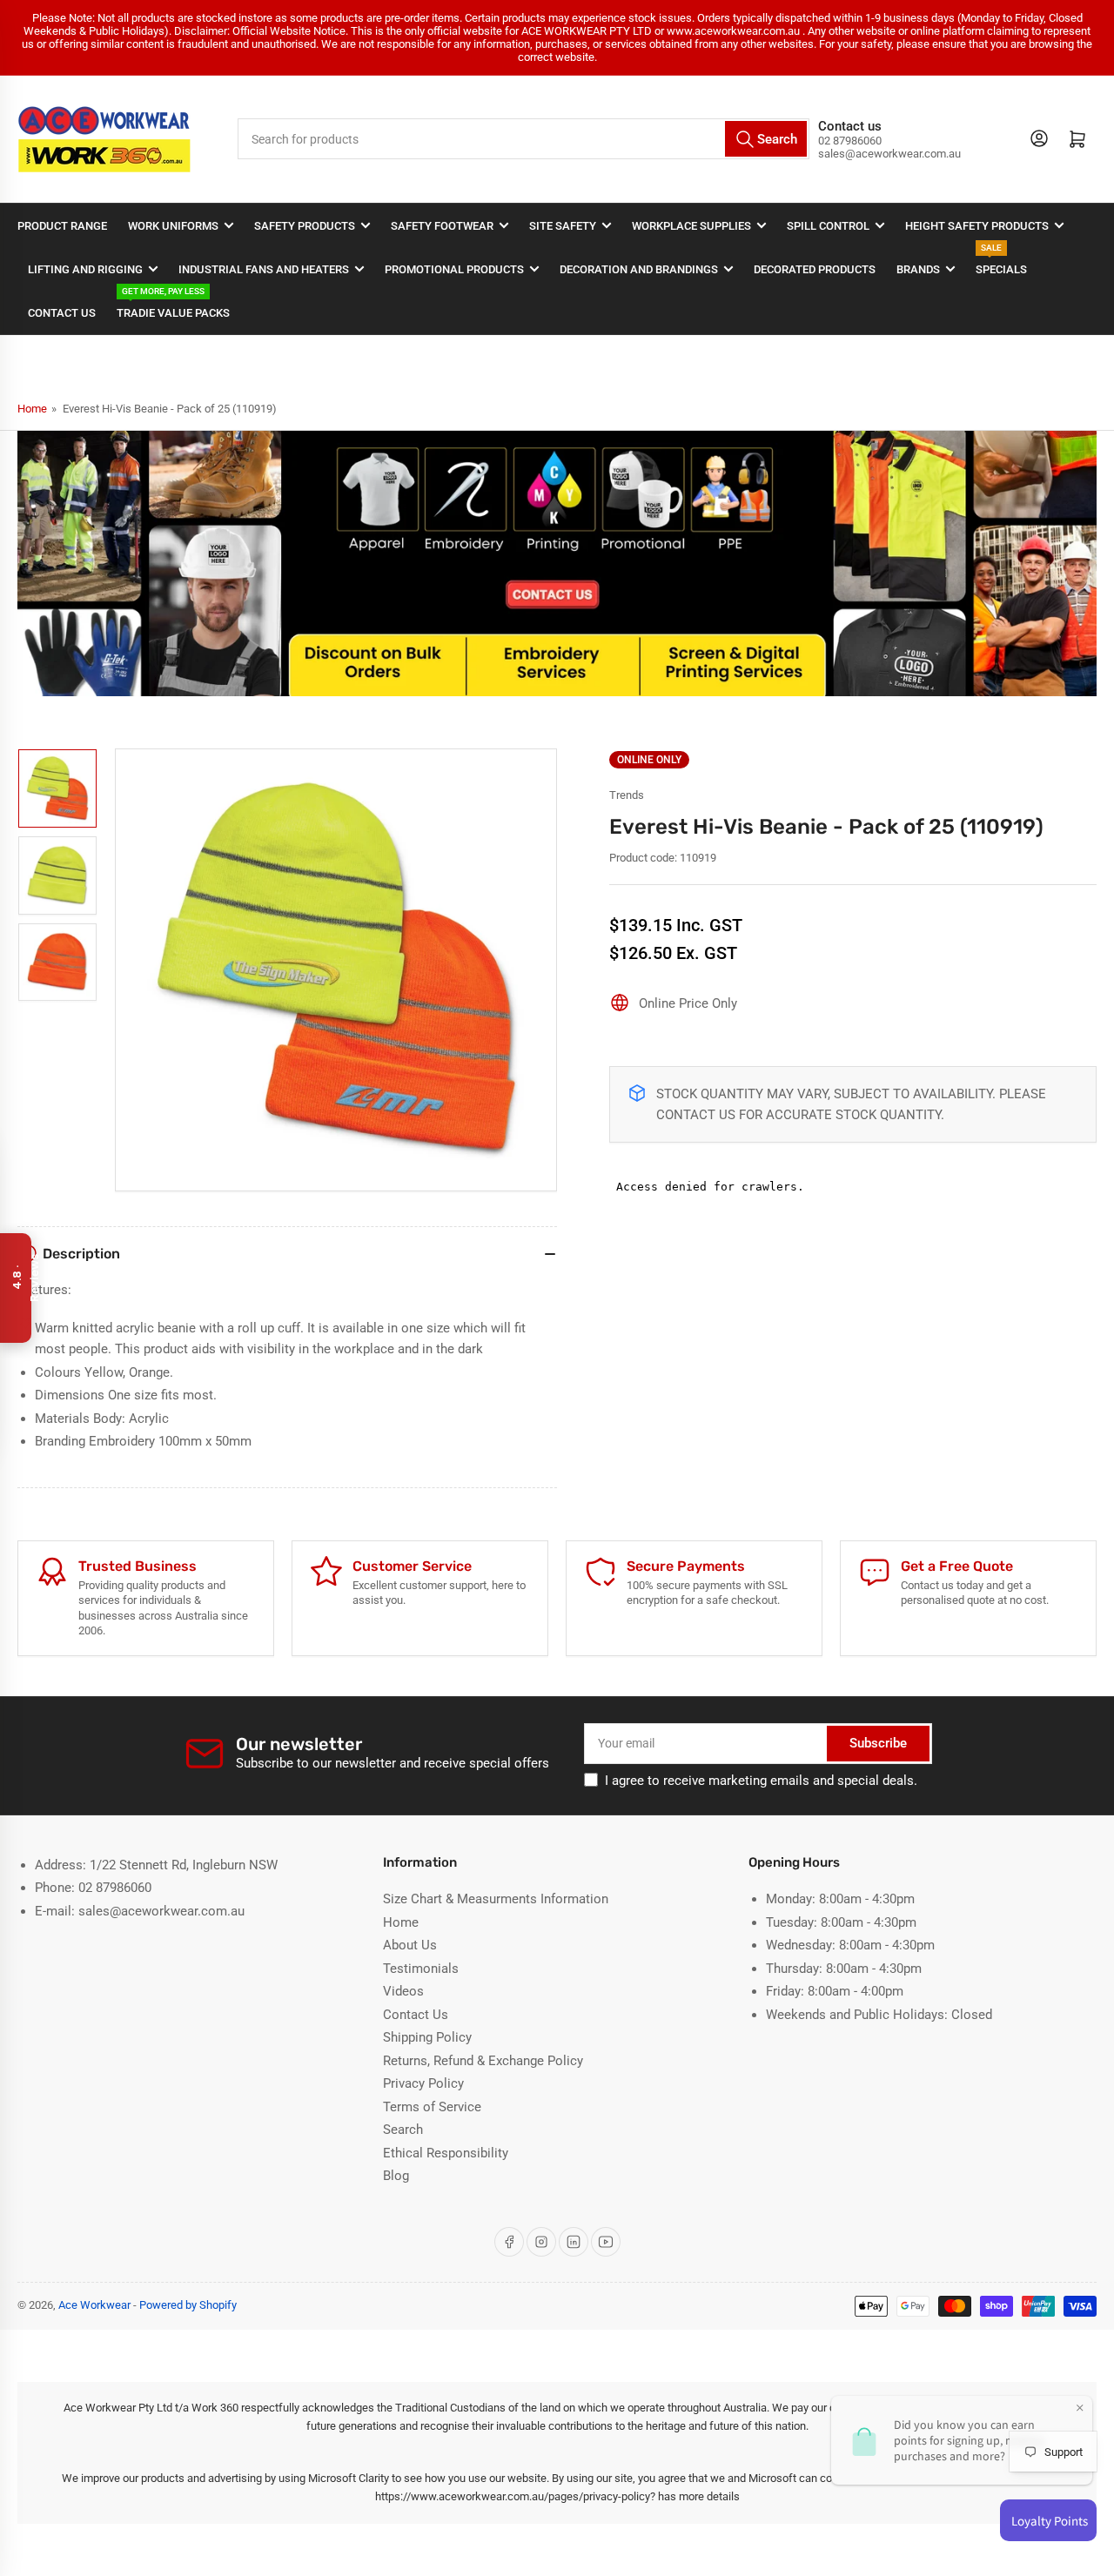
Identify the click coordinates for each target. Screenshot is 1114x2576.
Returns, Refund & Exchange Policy (483, 2061)
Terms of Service (432, 2107)
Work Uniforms (173, 226)
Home (32, 409)
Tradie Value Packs (173, 305)
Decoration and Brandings (639, 269)
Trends (627, 795)
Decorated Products (815, 269)
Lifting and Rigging (85, 269)
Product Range (62, 226)
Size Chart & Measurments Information (496, 1899)
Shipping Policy (427, 2037)
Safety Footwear (442, 226)
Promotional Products (454, 269)
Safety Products (305, 226)
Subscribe (878, 1743)
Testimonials (421, 1969)
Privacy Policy (423, 2083)
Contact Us (62, 313)
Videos (403, 1991)
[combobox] (524, 139)
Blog (396, 2176)
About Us (410, 1945)
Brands (918, 269)
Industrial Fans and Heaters (264, 269)
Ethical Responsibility (446, 2153)
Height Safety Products (977, 226)
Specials (1001, 262)
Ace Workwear (94, 2305)
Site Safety (563, 226)
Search (403, 2130)
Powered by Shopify (188, 2305)
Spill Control (828, 226)
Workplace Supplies (691, 226)
